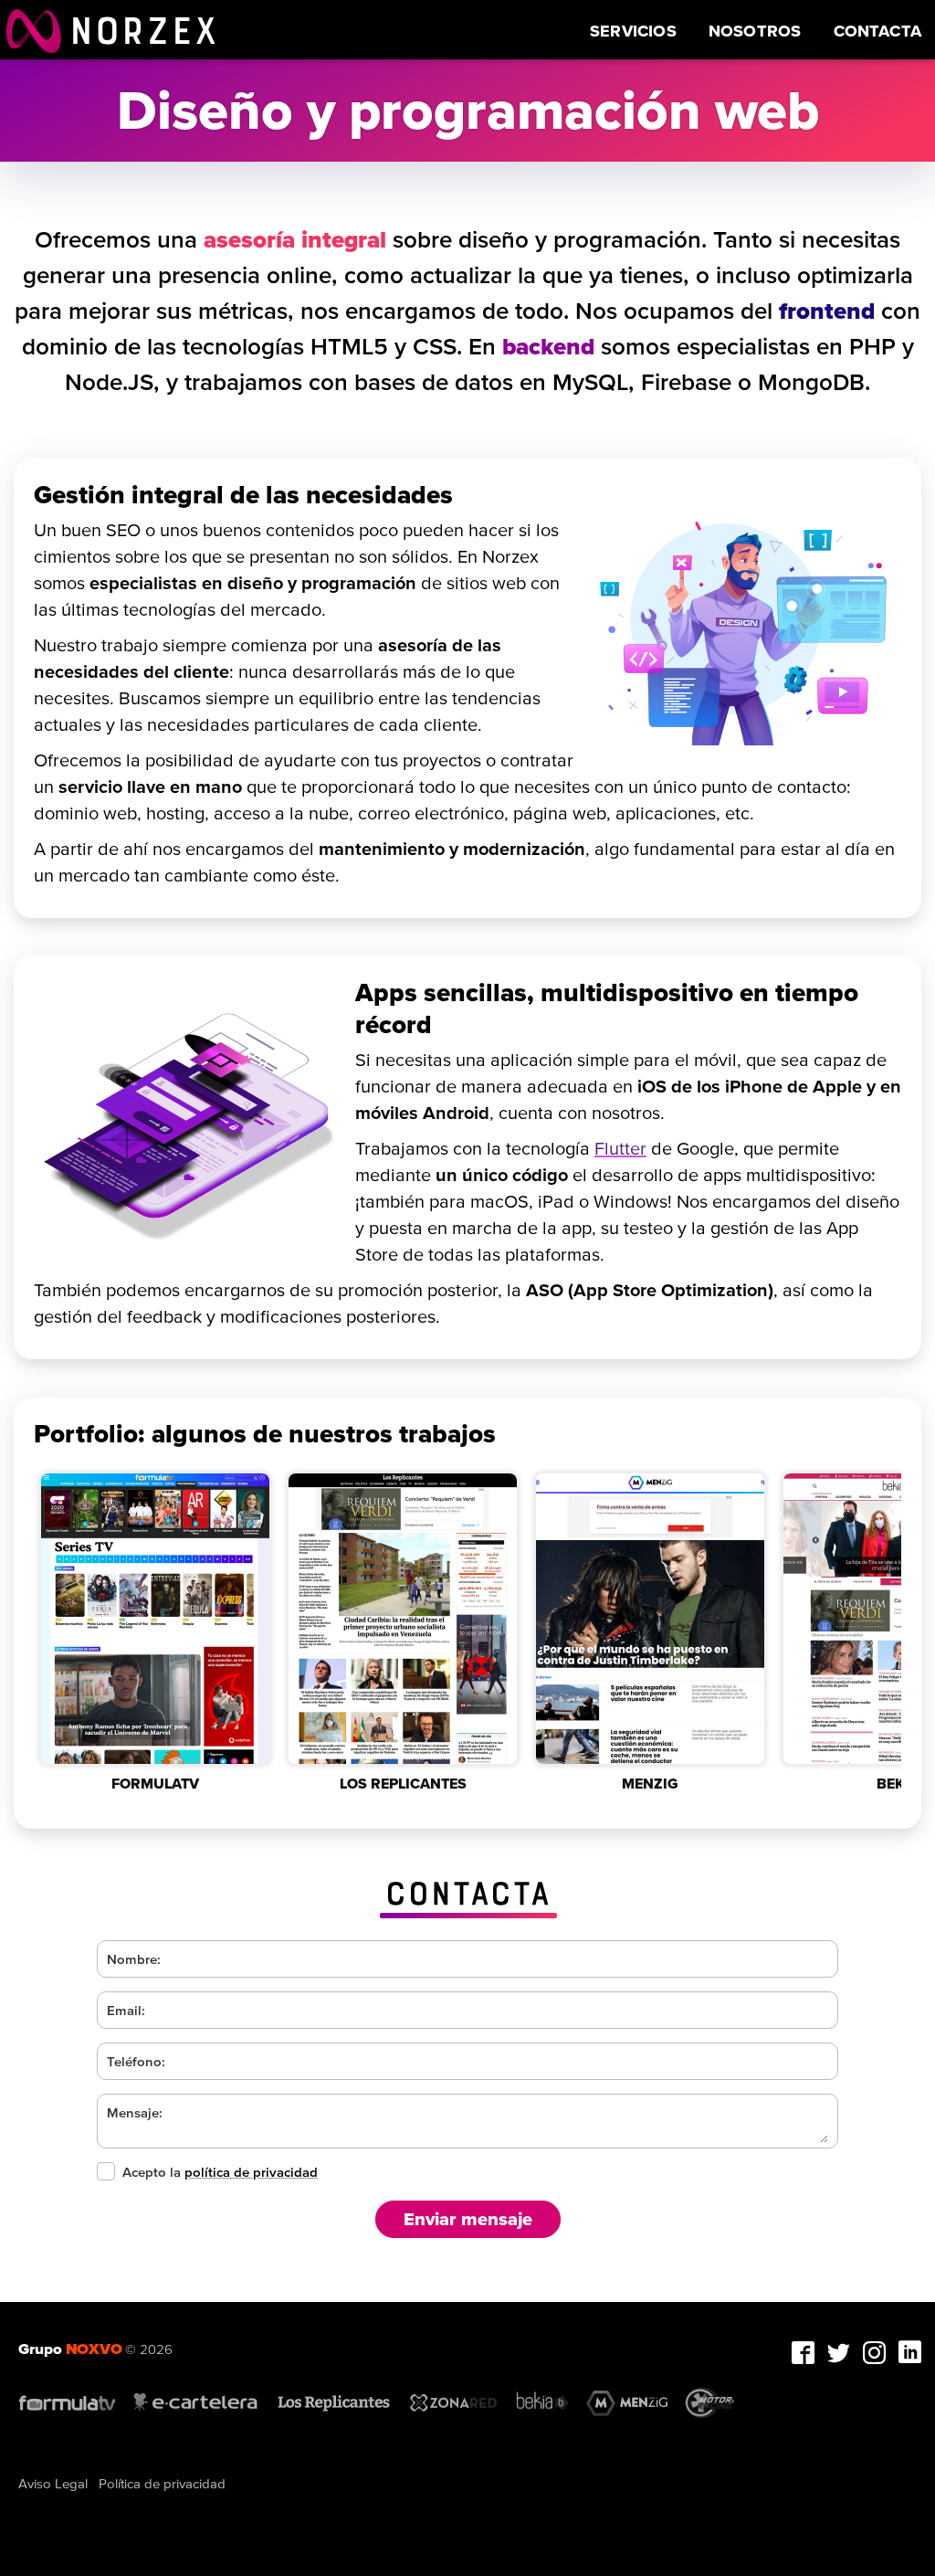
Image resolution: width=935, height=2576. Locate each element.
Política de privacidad (162, 2483)
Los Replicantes (403, 1784)
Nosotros (755, 31)
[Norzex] (34, 30)
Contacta (877, 31)
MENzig (650, 1784)
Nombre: (134, 1959)
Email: (126, 2010)
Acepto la (220, 2172)
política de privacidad (251, 2172)
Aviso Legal (53, 2483)
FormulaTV (155, 1784)
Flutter (620, 1148)
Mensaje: (135, 2112)
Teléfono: (136, 2061)
